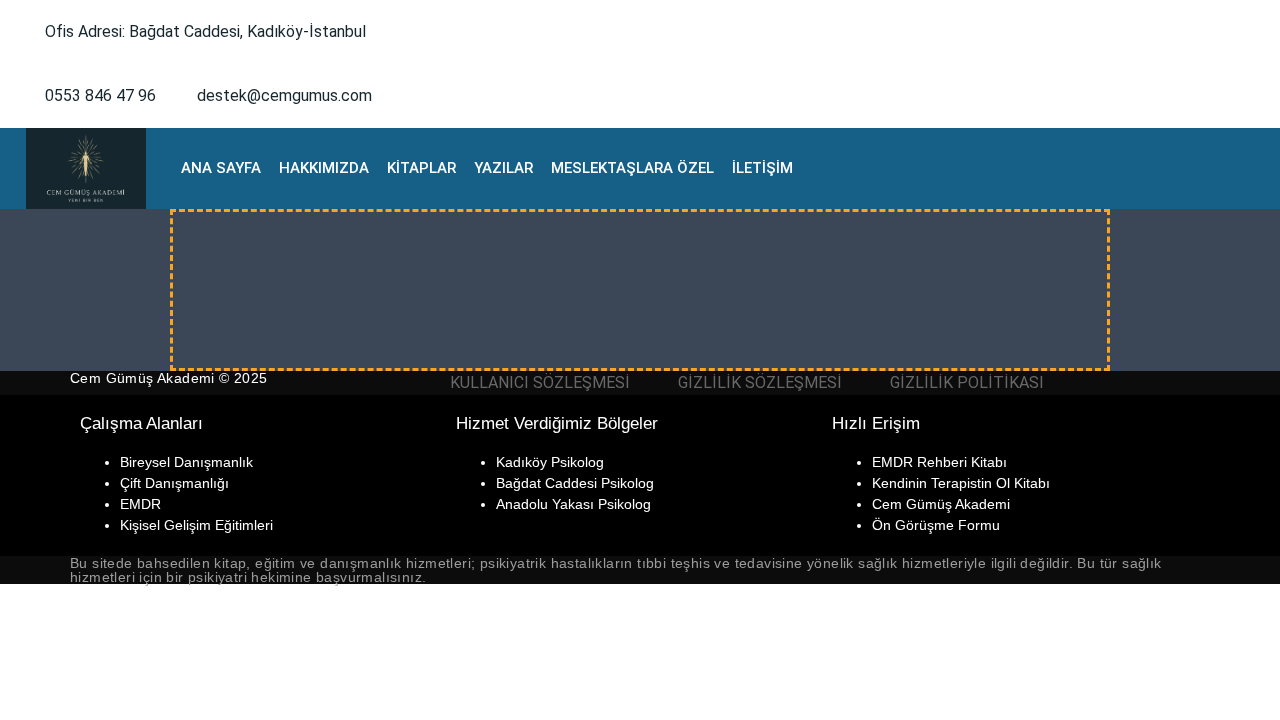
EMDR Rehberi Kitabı (939, 462)
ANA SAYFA (221, 168)
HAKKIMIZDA (324, 168)
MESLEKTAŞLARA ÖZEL (632, 168)
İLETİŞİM (762, 168)
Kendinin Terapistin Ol (941, 483)
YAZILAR (503, 168)
